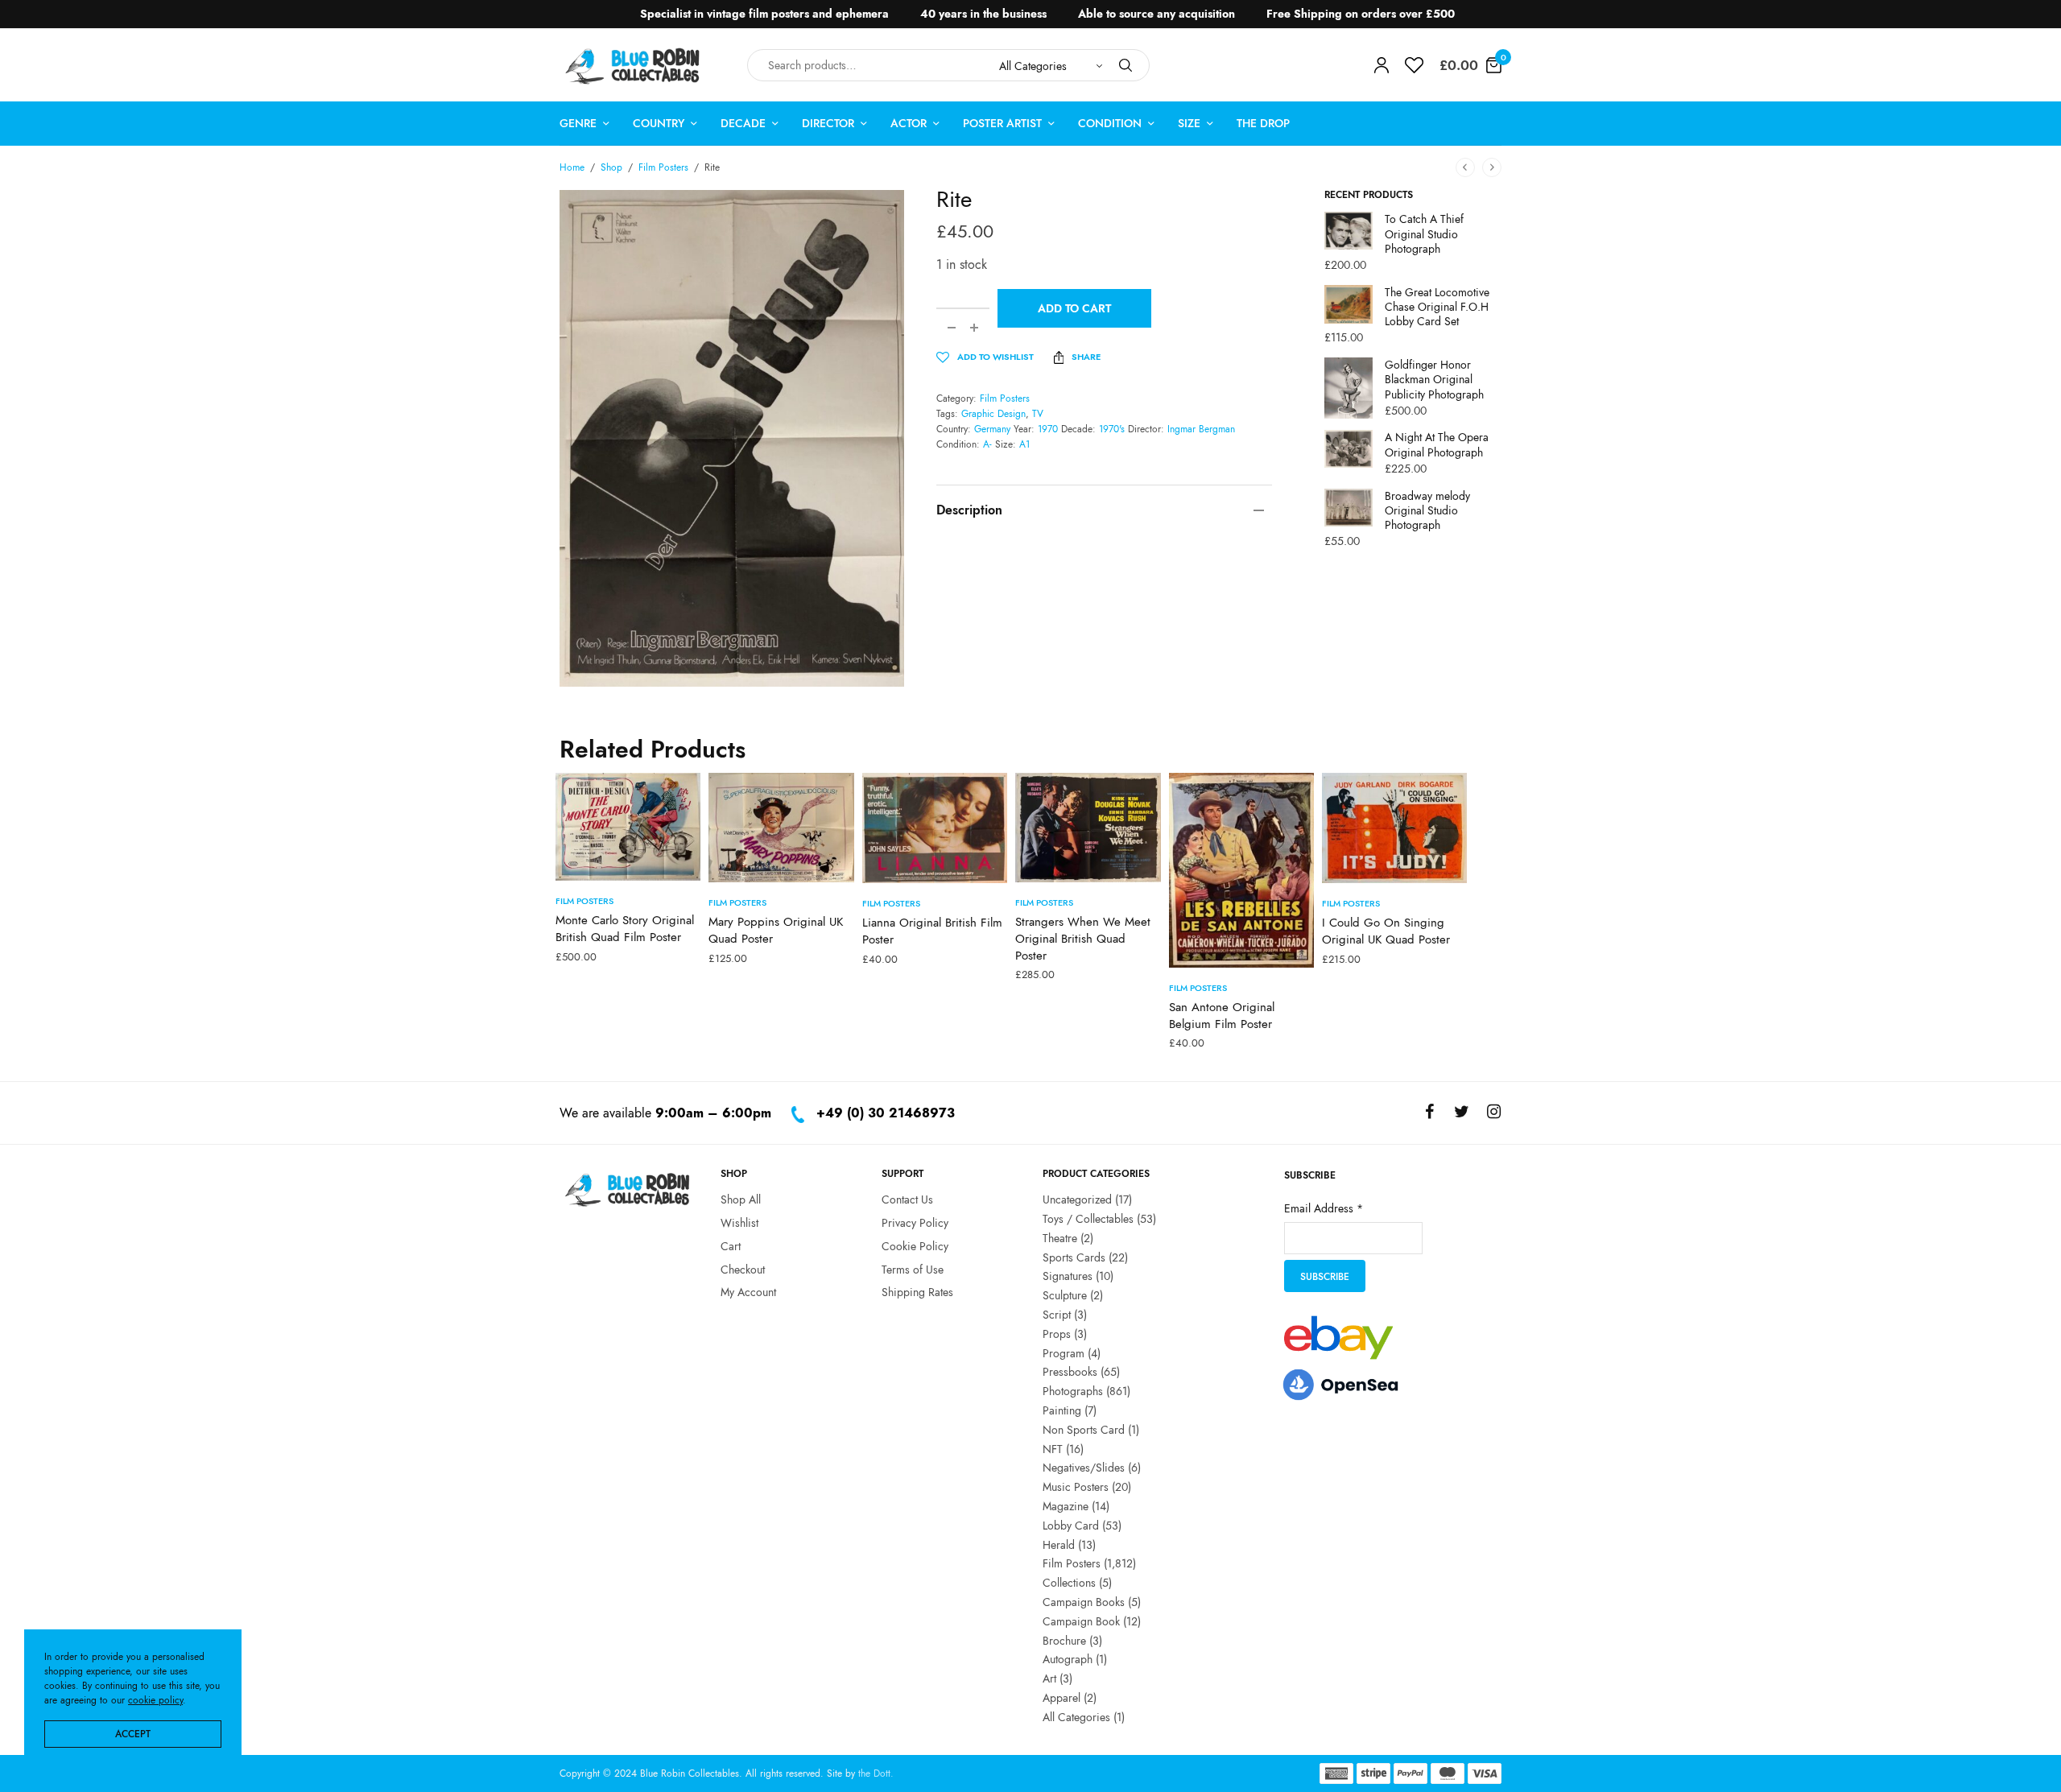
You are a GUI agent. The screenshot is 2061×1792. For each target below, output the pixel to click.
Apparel (1061, 1698)
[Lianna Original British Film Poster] (935, 828)
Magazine (1066, 1506)
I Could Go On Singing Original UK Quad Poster (1386, 931)
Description (969, 510)
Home (572, 167)
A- (987, 444)
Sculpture (1065, 1295)
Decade (743, 123)
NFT (1053, 1448)
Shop (611, 167)
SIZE (1189, 123)
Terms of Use (913, 1269)
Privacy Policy (915, 1223)
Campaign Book (1081, 1621)
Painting (1062, 1410)
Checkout (743, 1269)
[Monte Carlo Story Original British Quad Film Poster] (628, 827)
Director (828, 123)
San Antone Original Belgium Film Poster (1222, 1016)
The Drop (1263, 123)
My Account (748, 1292)
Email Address (1324, 1208)
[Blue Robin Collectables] (633, 66)
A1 (1024, 444)
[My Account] (1382, 65)
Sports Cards (1074, 1257)
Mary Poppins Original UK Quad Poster (776, 930)
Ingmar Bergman (1201, 429)
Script (1057, 1315)
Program (1064, 1352)
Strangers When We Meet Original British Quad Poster (1083, 939)
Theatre (1060, 1237)
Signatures (1068, 1276)
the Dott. (876, 1773)
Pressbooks (1070, 1372)
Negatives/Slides (1084, 1468)
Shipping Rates (917, 1292)
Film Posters (663, 167)
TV (1038, 414)
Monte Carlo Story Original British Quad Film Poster (625, 929)
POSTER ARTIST (1002, 123)
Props (1057, 1333)
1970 (1048, 429)
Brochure (1064, 1640)
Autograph (1068, 1659)
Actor (909, 123)
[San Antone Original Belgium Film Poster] (1241, 870)
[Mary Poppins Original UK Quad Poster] (781, 828)
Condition (1110, 123)
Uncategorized (1077, 1199)
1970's (1112, 429)
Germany (992, 429)
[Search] (1125, 65)
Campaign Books (1084, 1602)
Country (659, 123)
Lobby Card (1071, 1525)
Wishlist (739, 1223)
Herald (1059, 1544)
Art (1049, 1678)
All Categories (1076, 1716)
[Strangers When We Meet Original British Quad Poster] (1088, 828)
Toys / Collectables (1088, 1219)
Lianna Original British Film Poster (932, 931)
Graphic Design (993, 414)
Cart (731, 1245)
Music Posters (1076, 1487)
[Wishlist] (1414, 65)
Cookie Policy (915, 1245)
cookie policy (155, 1700)
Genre (578, 123)
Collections (1069, 1583)
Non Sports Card (1084, 1429)
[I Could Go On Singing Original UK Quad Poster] (1394, 828)
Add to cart (1074, 308)
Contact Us (907, 1199)
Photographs (1073, 1391)
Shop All (741, 1199)
